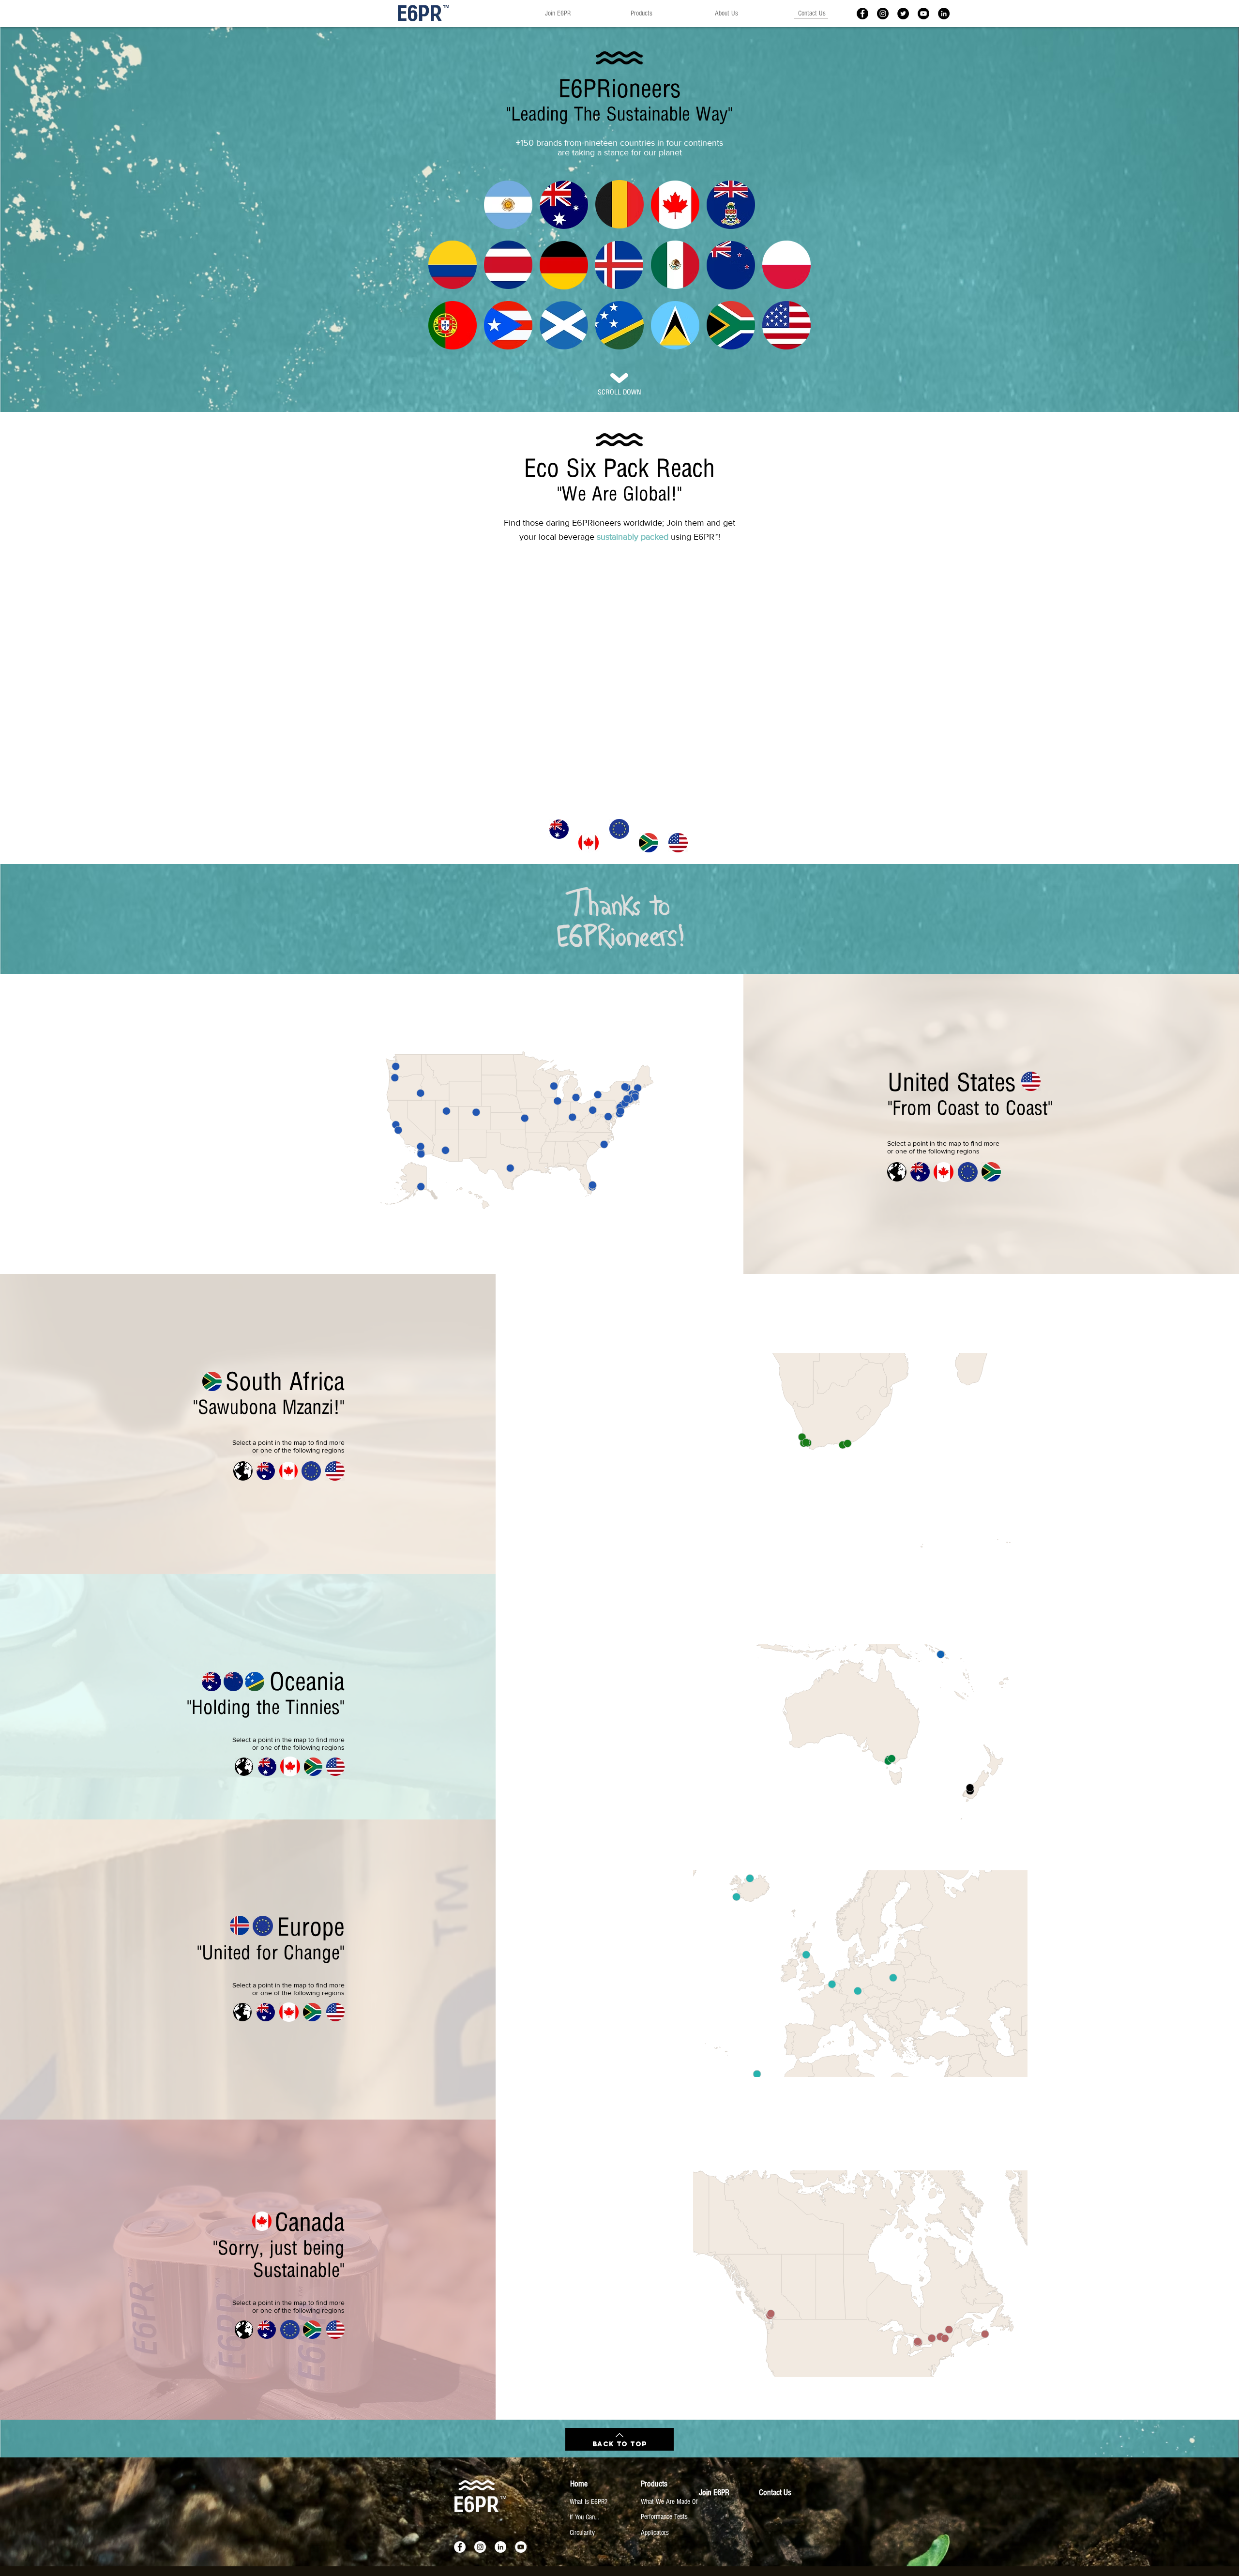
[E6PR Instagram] (883, 14)
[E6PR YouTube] (923, 14)
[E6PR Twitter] (903, 14)
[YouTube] (521, 2547)
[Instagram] (480, 2547)
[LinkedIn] (944, 14)
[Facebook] (862, 14)
